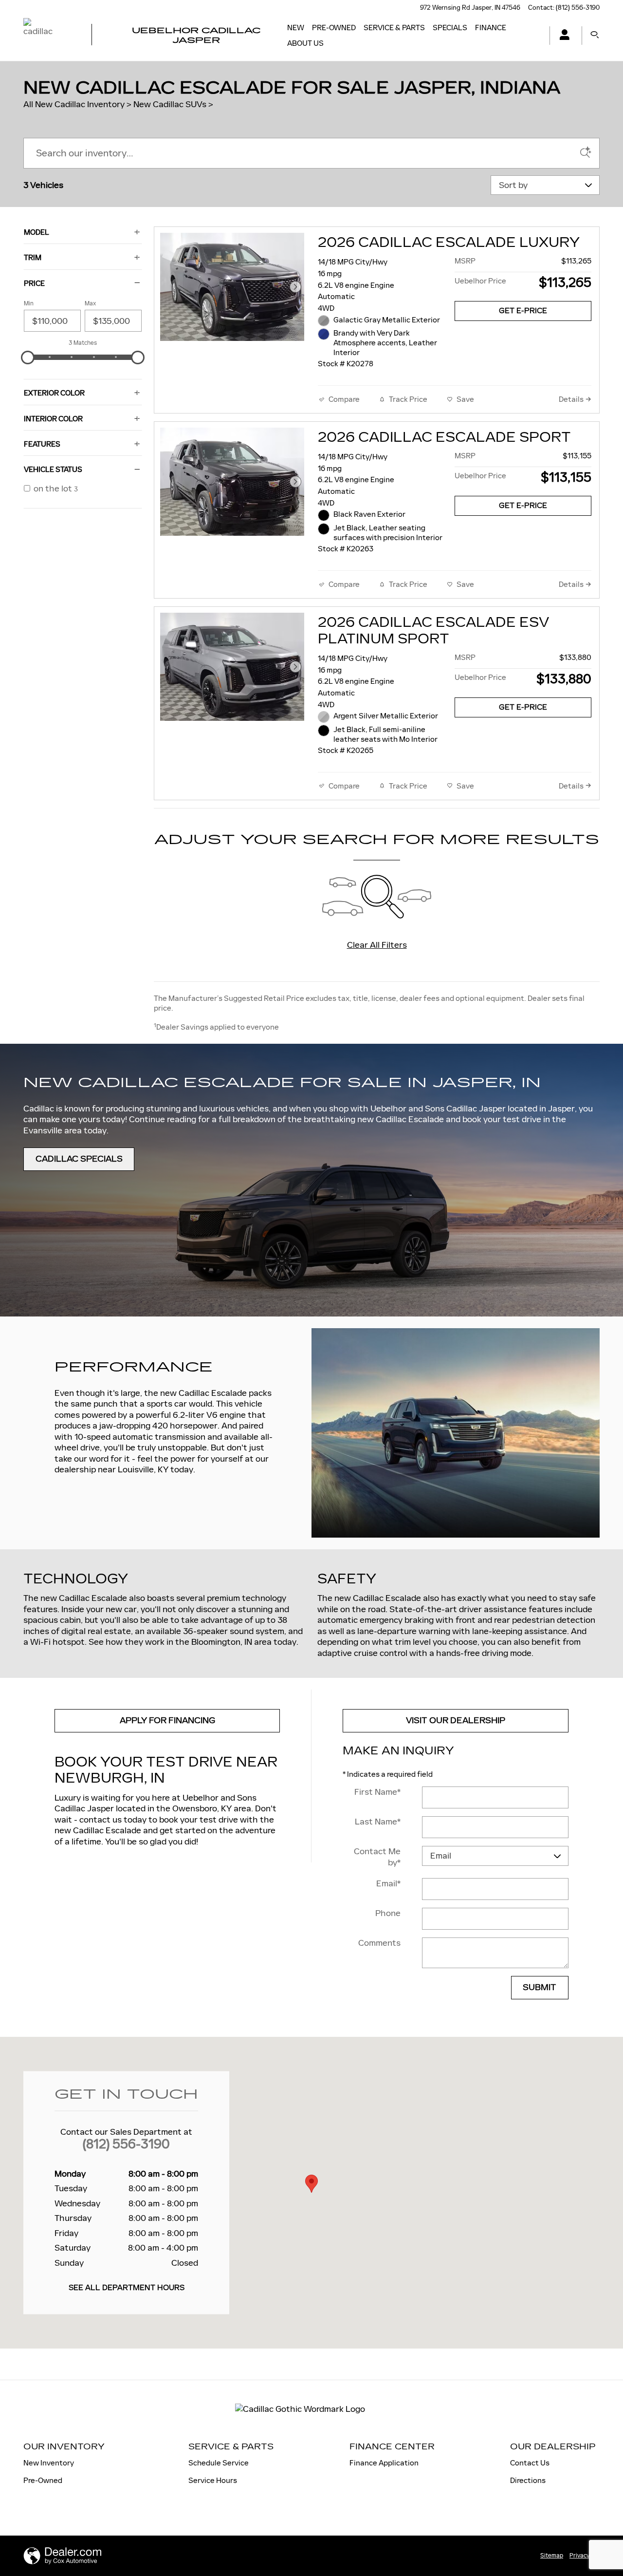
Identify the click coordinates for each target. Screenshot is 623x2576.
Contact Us (530, 2463)
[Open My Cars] (562, 36)
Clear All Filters (377, 945)
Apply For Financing (167, 1720)
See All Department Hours (127, 2288)
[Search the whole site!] (595, 35)
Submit (540, 1987)
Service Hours (213, 2480)
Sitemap (552, 2556)
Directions (528, 2480)
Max (90, 303)
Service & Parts (394, 28)
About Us (305, 43)
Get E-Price (523, 311)
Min (29, 303)
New (296, 28)
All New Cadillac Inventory (74, 104)
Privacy (579, 2556)
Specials (450, 28)
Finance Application (384, 2463)
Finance (491, 28)
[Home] (49, 36)
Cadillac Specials (79, 1159)
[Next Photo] (295, 287)
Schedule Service (219, 2463)
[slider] (28, 357)
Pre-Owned (334, 28)
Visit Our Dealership (456, 1720)
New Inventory (49, 2463)
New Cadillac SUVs (170, 104)
